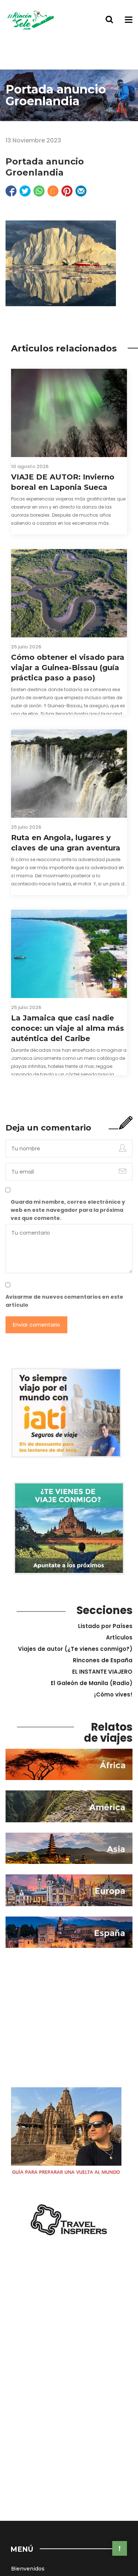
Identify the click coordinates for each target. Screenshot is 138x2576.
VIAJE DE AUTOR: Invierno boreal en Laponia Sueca (63, 482)
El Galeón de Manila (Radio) (92, 1683)
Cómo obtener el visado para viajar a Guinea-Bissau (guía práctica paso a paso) (68, 668)
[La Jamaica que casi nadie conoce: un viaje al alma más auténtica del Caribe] (69, 954)
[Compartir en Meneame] (53, 191)
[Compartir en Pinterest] (67, 191)
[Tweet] (25, 191)
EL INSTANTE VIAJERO (102, 1672)
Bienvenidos (28, 2569)
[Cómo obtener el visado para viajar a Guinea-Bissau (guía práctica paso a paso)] (69, 593)
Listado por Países (105, 1626)
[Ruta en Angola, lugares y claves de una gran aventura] (69, 774)
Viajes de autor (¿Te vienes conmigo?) (75, 1649)
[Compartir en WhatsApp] (39, 191)
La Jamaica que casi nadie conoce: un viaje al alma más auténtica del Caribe (68, 1028)
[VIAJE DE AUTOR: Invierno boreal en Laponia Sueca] (69, 413)
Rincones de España (103, 1660)
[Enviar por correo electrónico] (81, 191)
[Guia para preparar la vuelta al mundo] (66, 2133)
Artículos (119, 1637)
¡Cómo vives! (113, 1694)
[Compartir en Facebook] (11, 191)
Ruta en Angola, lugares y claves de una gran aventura (66, 843)
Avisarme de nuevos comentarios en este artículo (64, 1301)
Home (14, 127)
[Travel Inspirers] (69, 2220)
